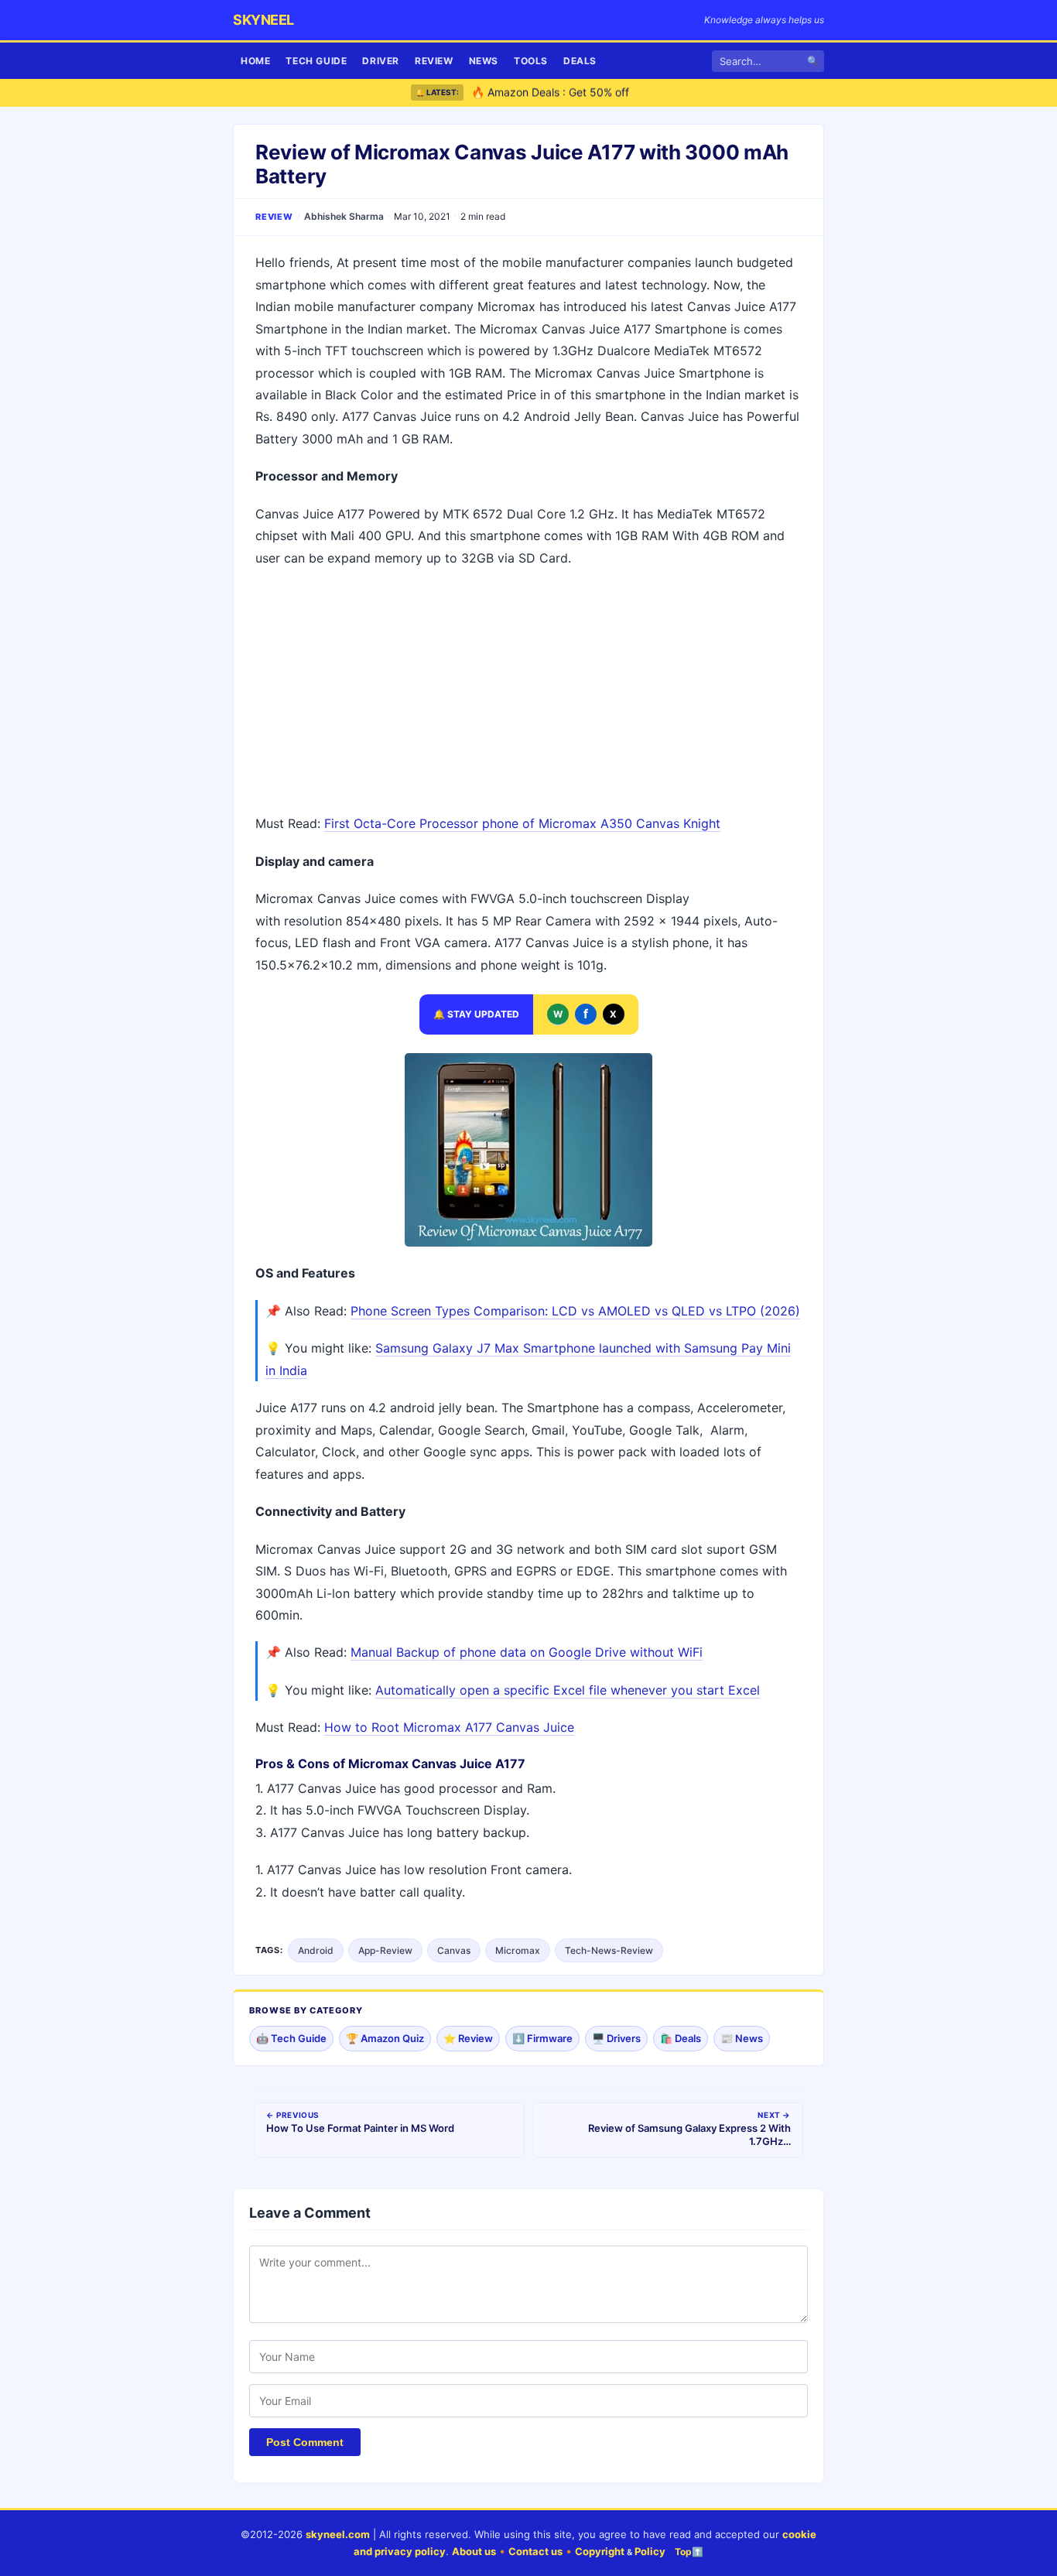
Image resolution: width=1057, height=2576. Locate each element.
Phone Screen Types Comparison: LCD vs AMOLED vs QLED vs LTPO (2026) (575, 1311)
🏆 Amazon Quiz (385, 2038)
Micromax (518, 1950)
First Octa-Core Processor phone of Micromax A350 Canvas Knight (522, 823)
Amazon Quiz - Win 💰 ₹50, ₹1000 (559, 96)
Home (255, 61)
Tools (531, 61)
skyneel (263, 20)
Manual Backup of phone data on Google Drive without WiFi (527, 1652)
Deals (580, 61)
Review (434, 61)
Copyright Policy (620, 2551)
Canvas (454, 1950)
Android (316, 1950)
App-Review (385, 1950)
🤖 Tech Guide (291, 2038)
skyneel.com (338, 2534)
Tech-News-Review (609, 1950)
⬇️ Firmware (542, 2038)
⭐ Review (468, 2038)
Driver (381, 61)
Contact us (535, 2551)
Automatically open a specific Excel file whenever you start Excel (568, 1690)
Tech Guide (316, 61)
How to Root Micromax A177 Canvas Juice (449, 1727)
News (484, 61)
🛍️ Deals (681, 2038)
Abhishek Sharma (344, 216)
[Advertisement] (528, 693)
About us (474, 2551)
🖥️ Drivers (616, 2038)
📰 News (742, 2038)
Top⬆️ (689, 2552)
